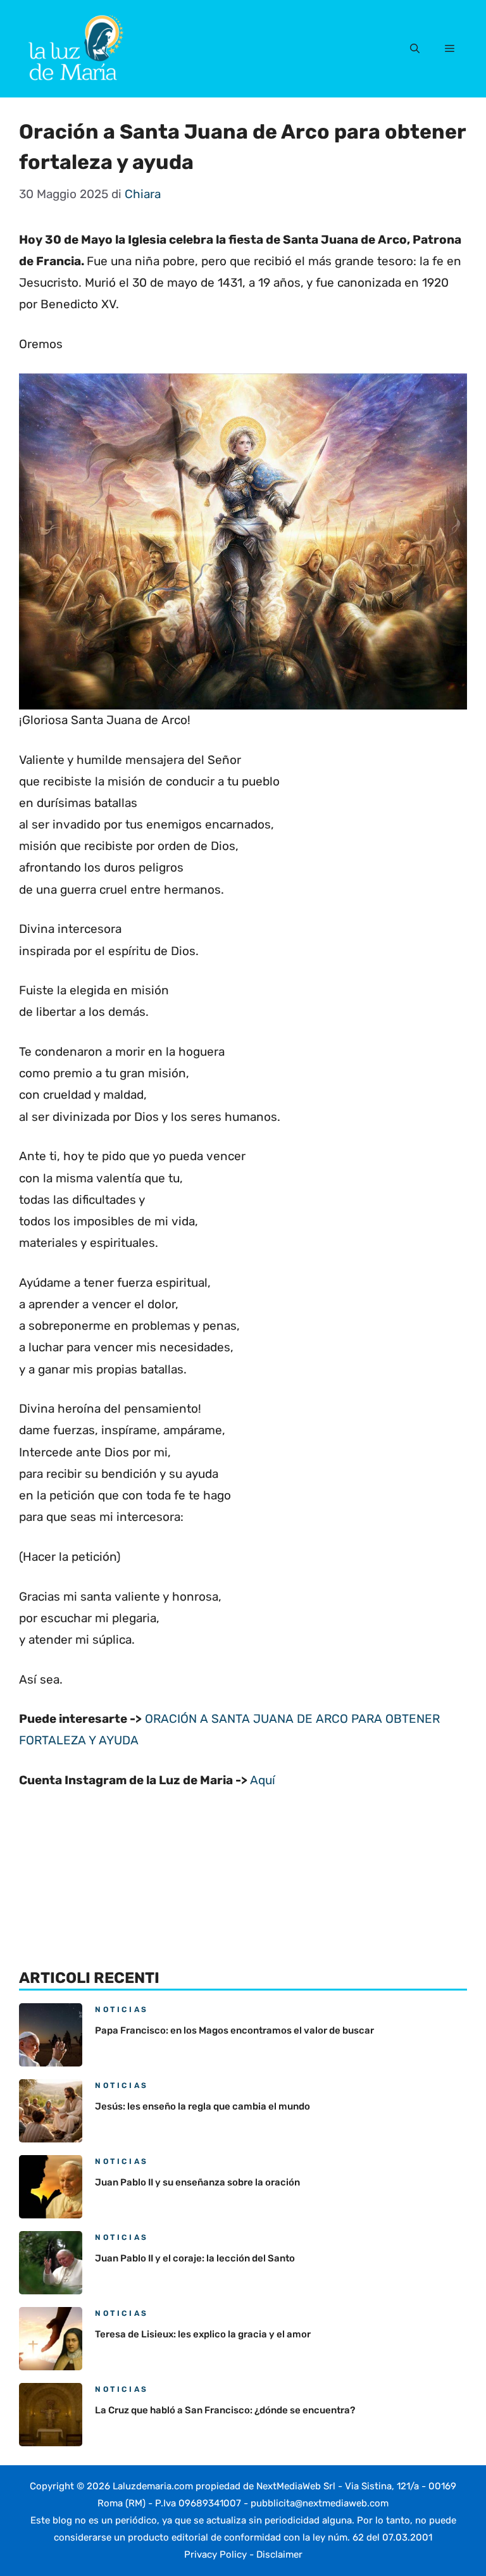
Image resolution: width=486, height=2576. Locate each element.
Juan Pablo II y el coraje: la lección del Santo (195, 2258)
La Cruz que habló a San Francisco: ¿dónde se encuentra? (225, 2410)
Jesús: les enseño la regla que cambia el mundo (202, 2106)
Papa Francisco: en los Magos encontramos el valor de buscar (234, 2030)
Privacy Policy (215, 2554)
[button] (415, 49)
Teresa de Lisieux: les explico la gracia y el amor (203, 2334)
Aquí (263, 1780)
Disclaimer (279, 2554)
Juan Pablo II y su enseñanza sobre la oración (197, 2182)
